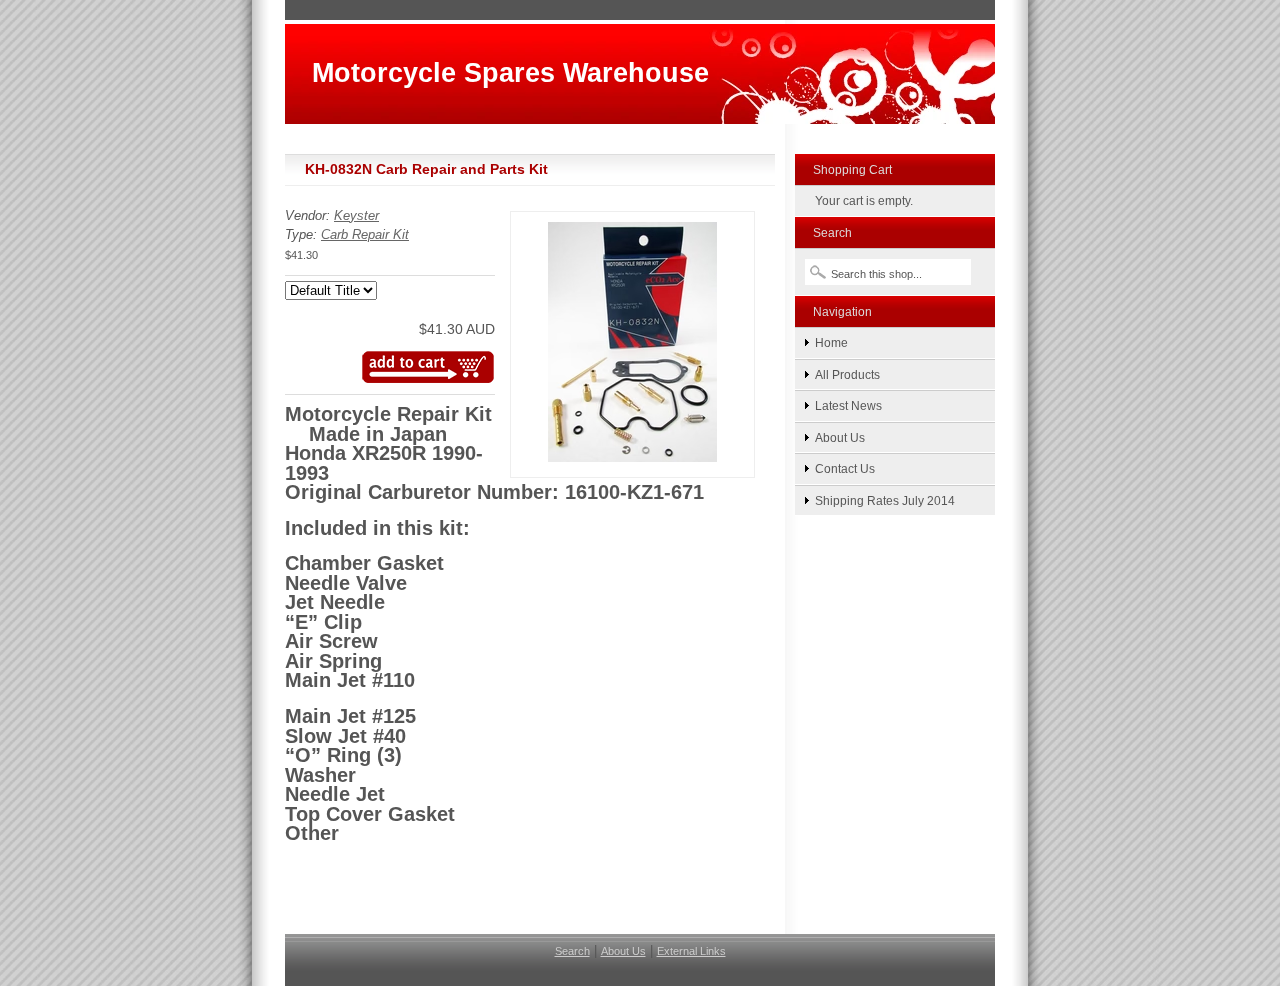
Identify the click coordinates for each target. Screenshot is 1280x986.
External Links (691, 951)
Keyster (356, 215)
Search (572, 951)
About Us (840, 437)
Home (831, 342)
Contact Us (845, 468)
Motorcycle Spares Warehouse (510, 72)
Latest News (848, 405)
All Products (847, 374)
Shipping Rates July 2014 (885, 500)
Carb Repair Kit (365, 234)
